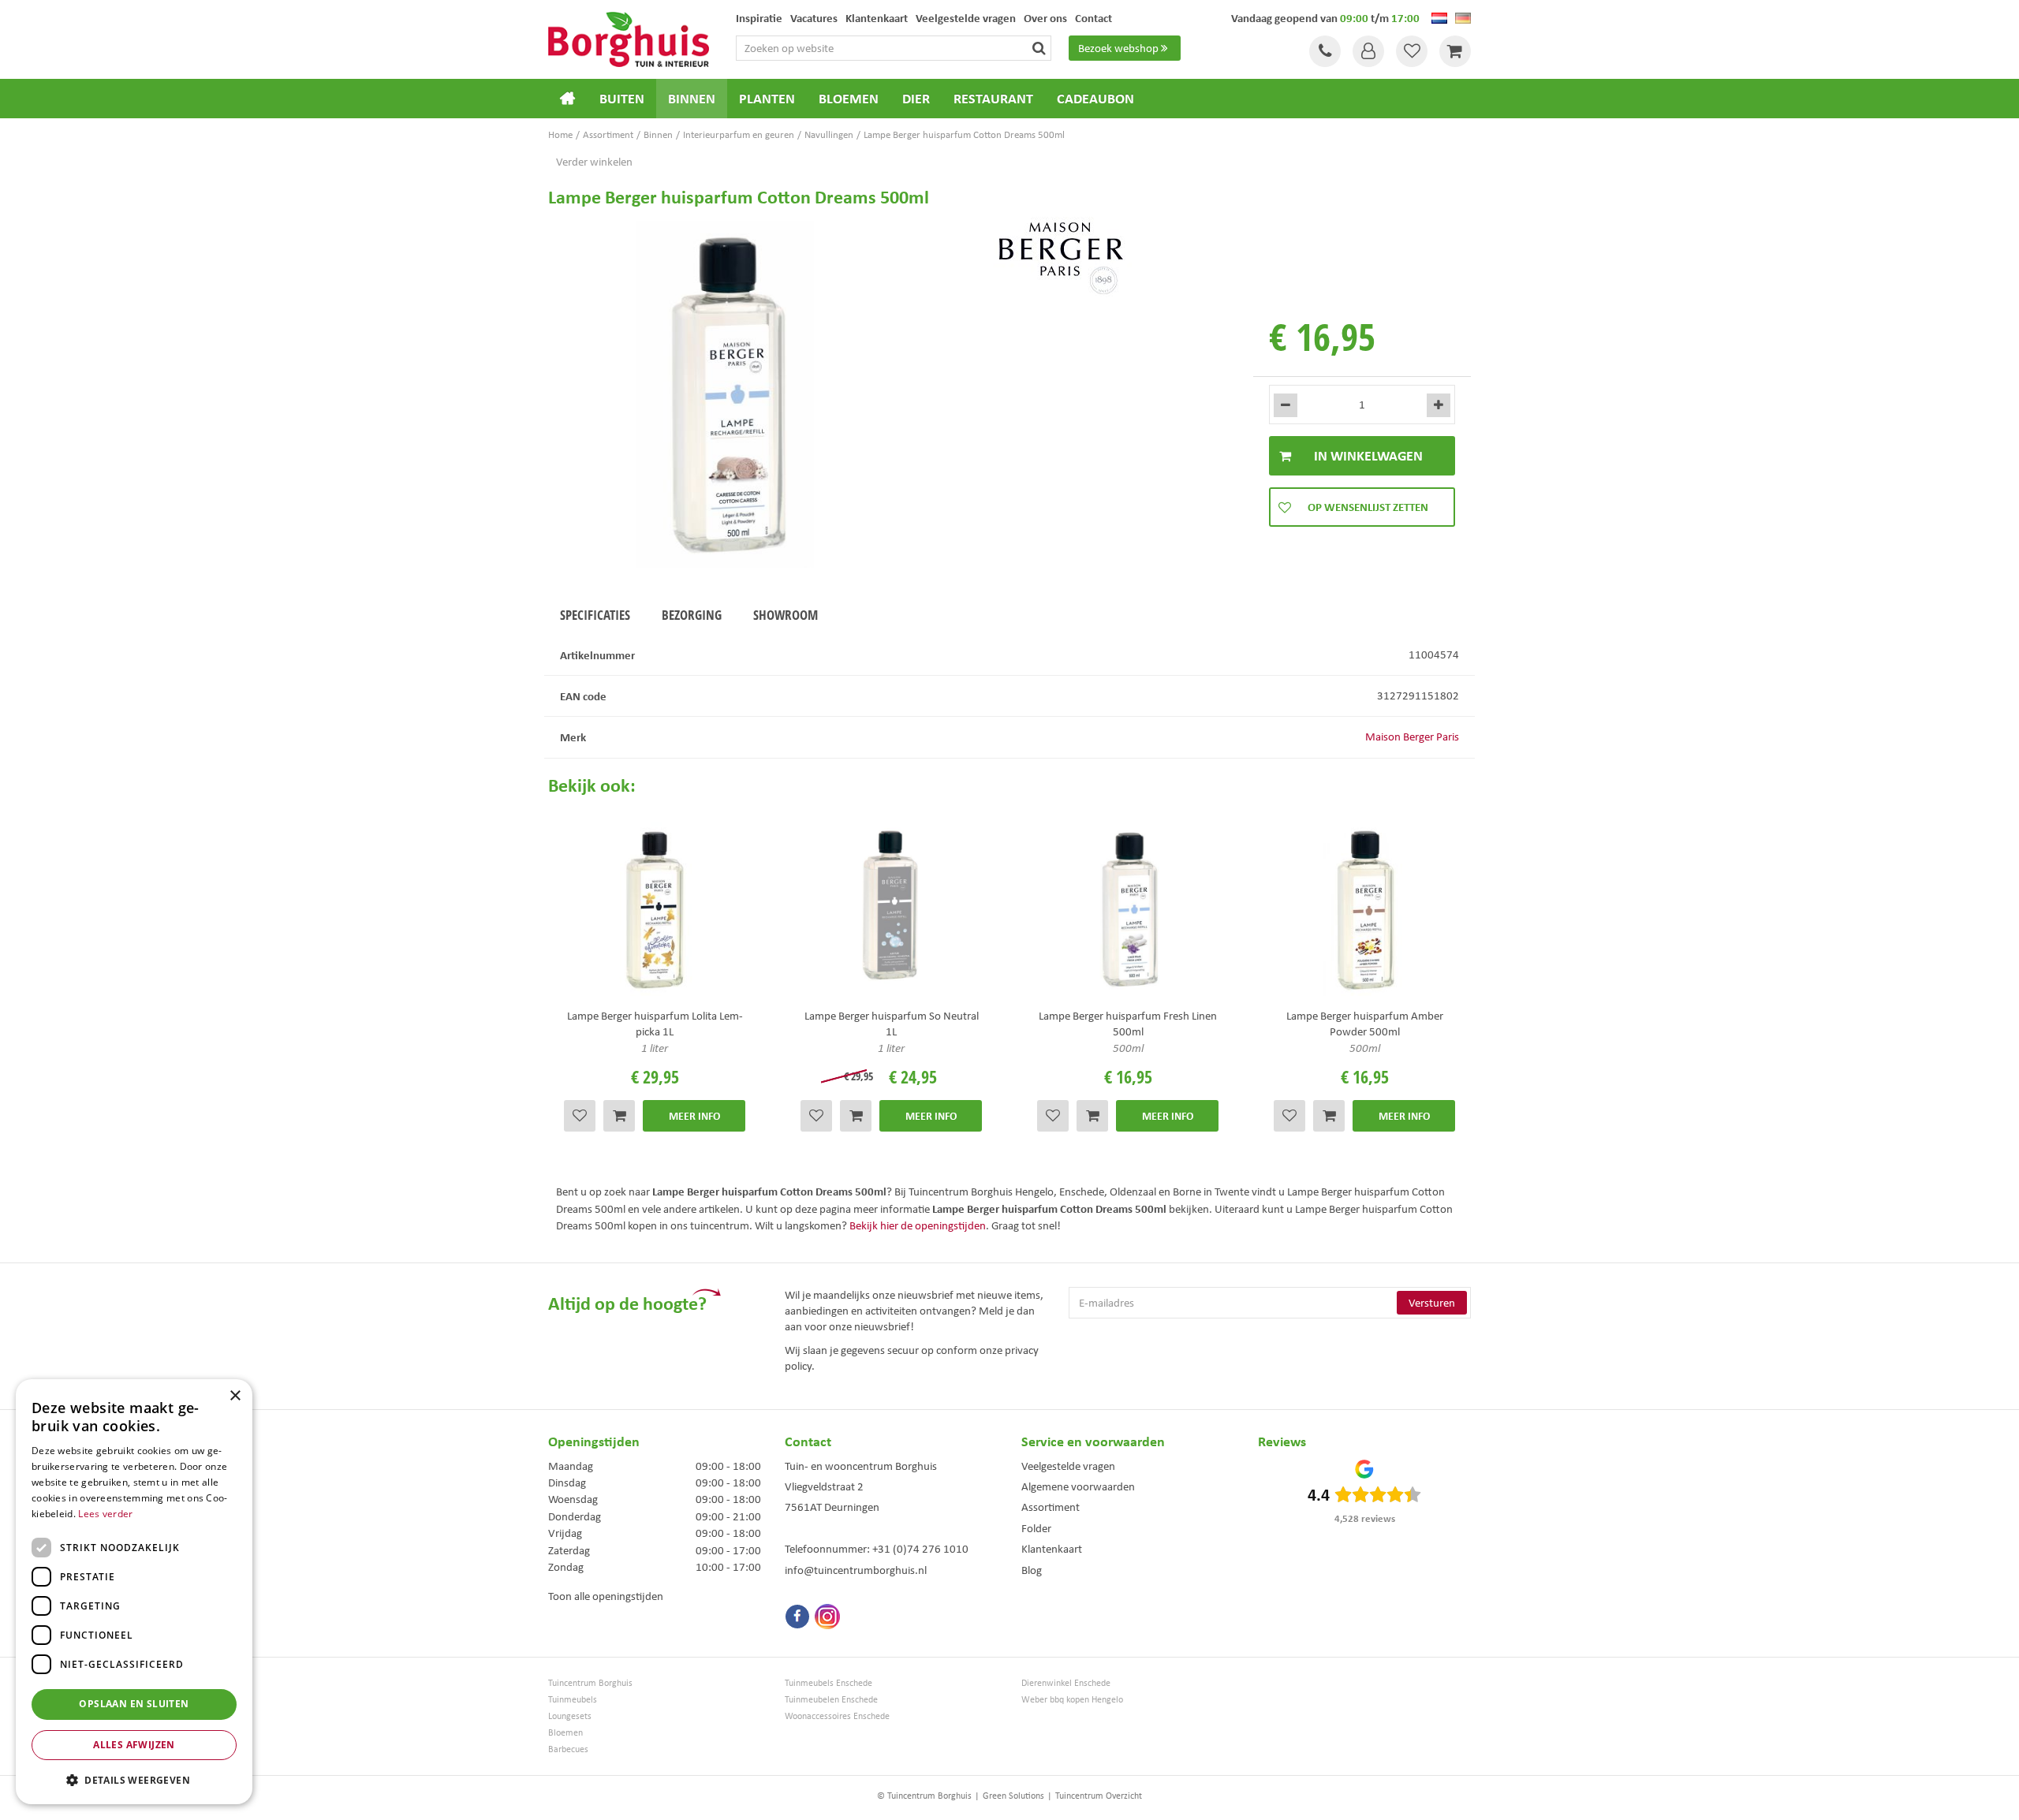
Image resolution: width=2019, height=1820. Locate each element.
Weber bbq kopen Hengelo (1072, 1700)
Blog (1032, 1570)
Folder (1036, 1528)
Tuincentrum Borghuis (590, 1683)
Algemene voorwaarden (1078, 1486)
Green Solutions (1013, 1796)
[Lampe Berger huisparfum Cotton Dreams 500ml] (726, 394)
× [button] (235, 1396)
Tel (1325, 51)
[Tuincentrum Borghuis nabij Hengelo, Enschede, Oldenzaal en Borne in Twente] (629, 38)
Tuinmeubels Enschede (828, 1683)
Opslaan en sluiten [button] (134, 1704)
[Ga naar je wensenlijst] (1412, 51)
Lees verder (105, 1514)
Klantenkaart (1052, 1549)
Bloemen (565, 1733)
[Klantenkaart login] (1368, 51)
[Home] (568, 99)
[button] (134, 1779)
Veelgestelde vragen (1068, 1466)
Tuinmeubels (573, 1700)
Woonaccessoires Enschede (837, 1716)
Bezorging (692, 615)
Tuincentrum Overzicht (1099, 1796)
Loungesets (570, 1716)
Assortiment (1051, 1507)
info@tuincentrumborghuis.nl (856, 1570)
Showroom (786, 615)
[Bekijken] (1455, 51)
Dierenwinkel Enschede (1066, 1683)
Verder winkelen (594, 162)
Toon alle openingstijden (606, 1596)
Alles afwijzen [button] (134, 1745)
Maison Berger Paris (1412, 737)
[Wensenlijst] (1412, 51)
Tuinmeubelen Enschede (831, 1700)
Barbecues (568, 1749)
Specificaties (595, 615)
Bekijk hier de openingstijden (918, 1225)
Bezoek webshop (1118, 48)
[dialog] (134, 1592)
